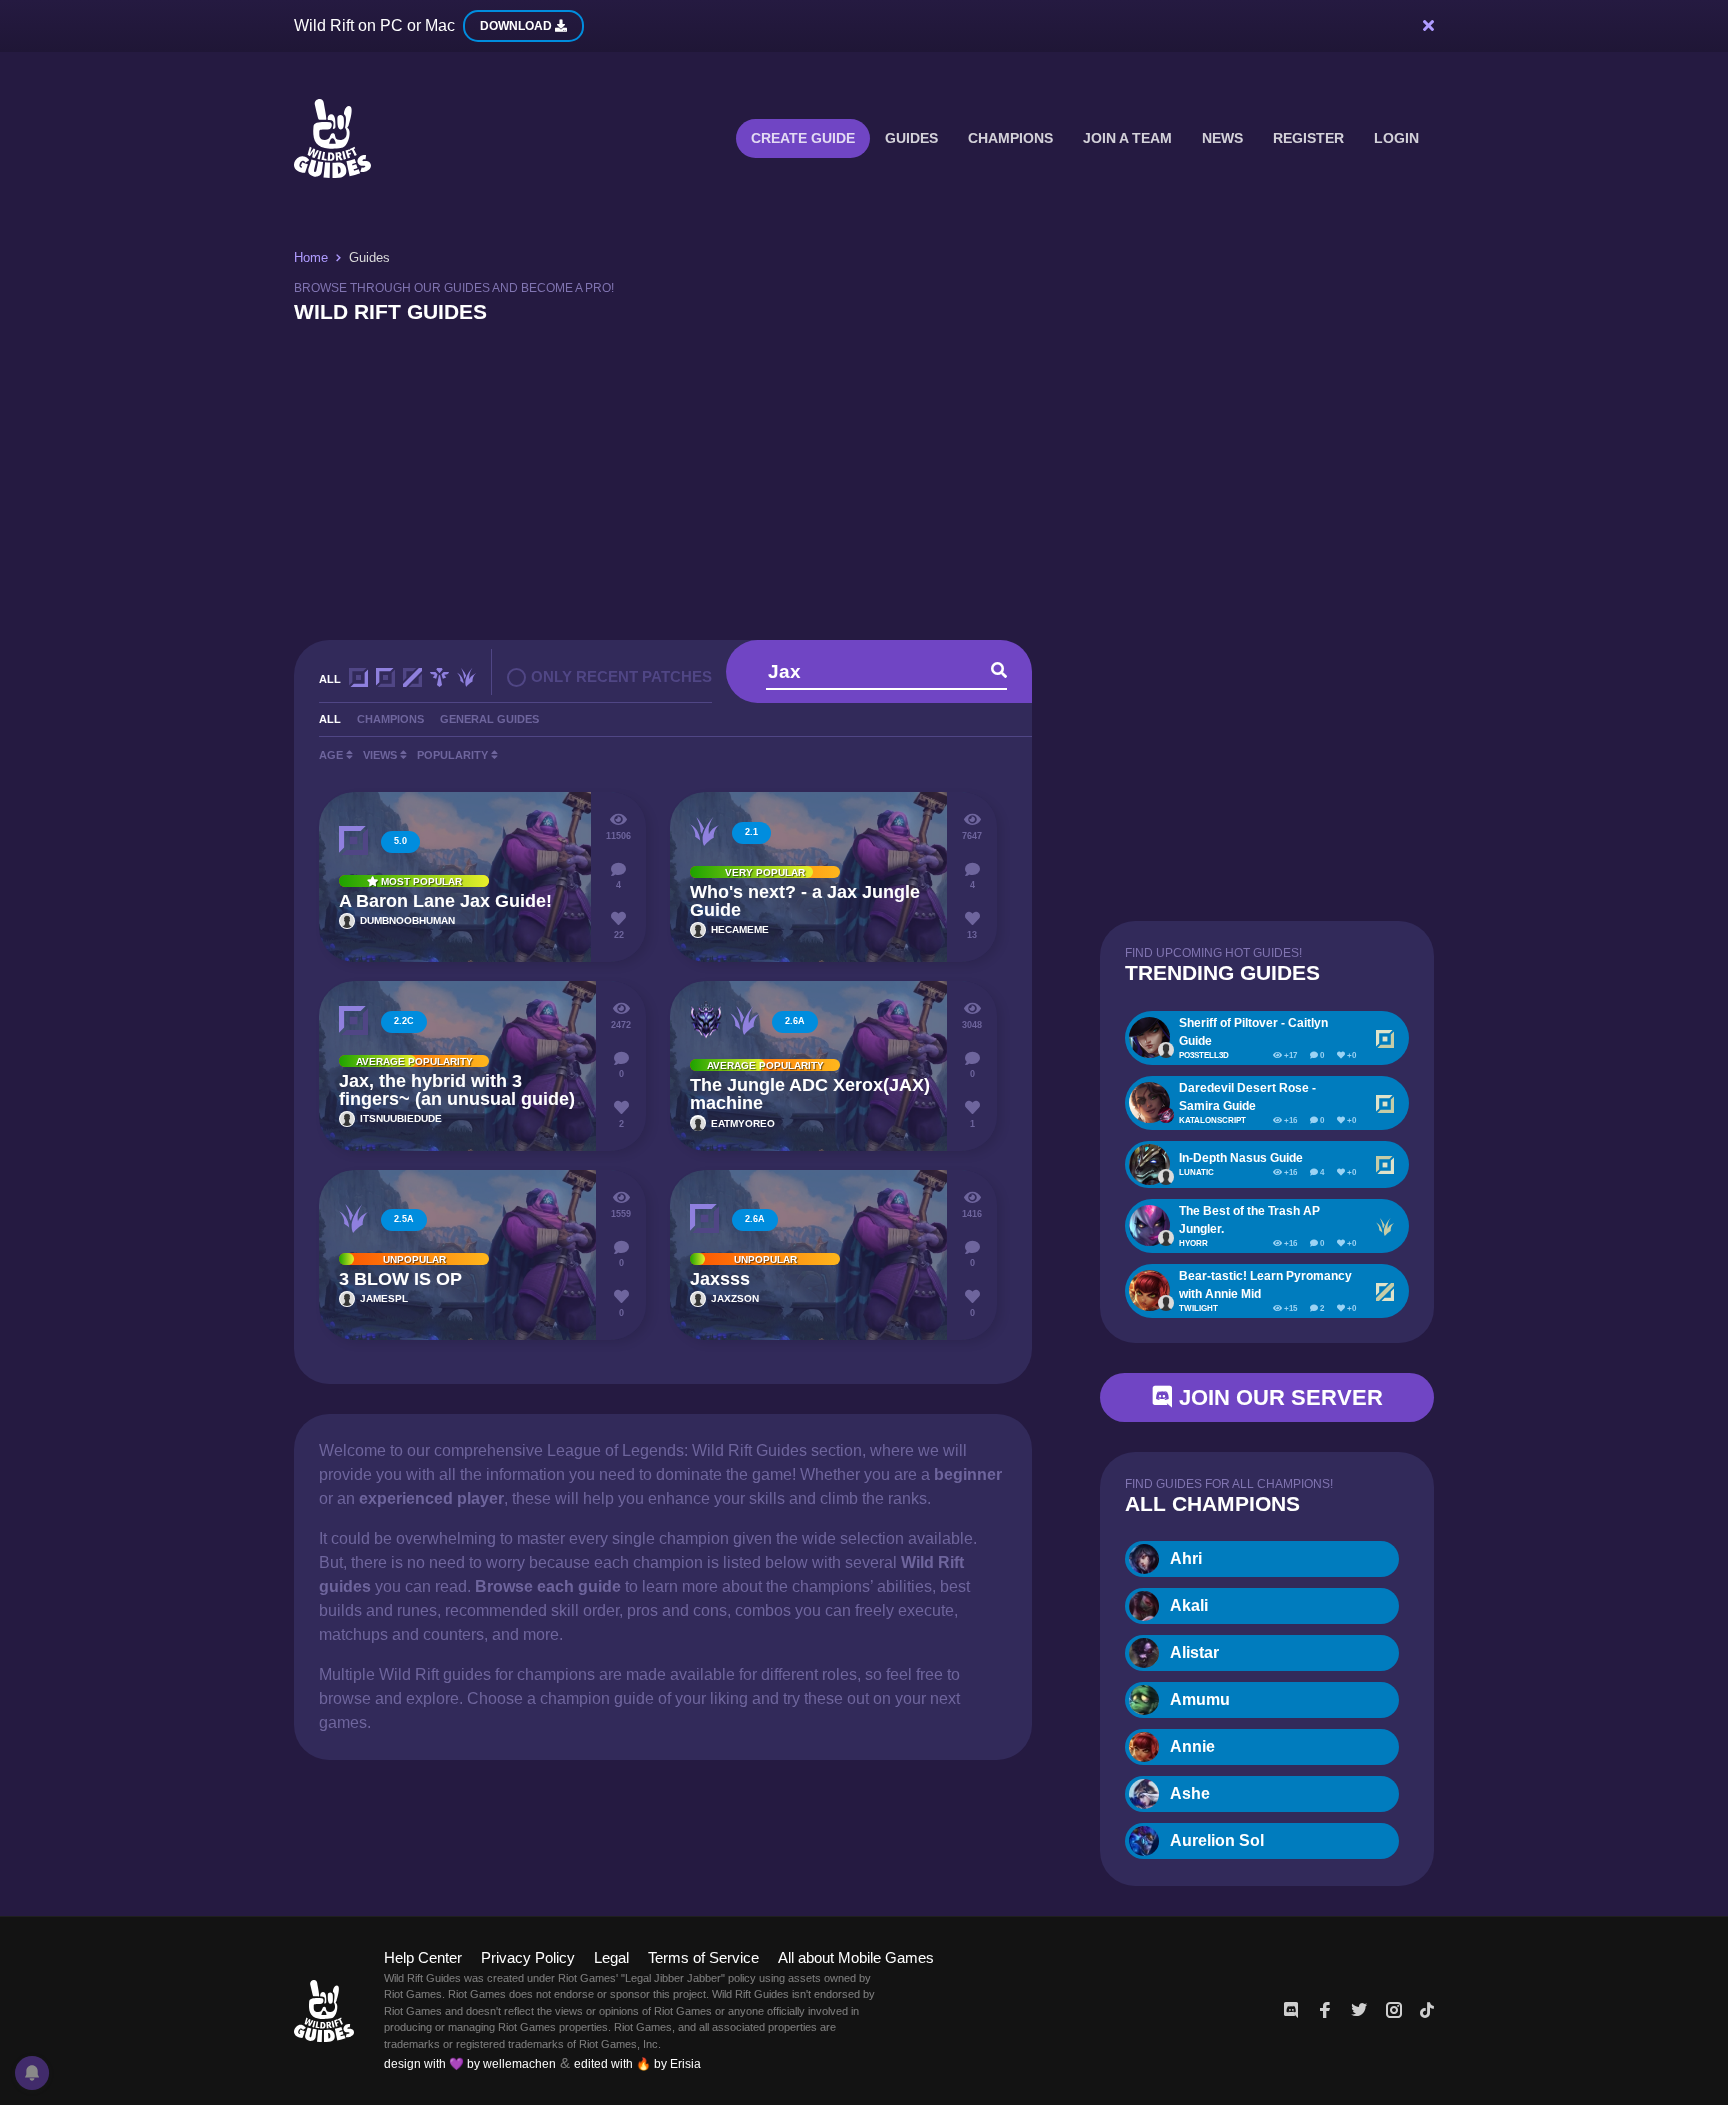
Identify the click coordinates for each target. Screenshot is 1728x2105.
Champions (1010, 138)
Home (311, 257)
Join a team (1127, 138)
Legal (611, 1957)
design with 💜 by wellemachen (470, 2064)
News (1222, 138)
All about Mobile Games (856, 1957)
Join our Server (1278, 1397)
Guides (911, 138)
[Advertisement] (864, 480)
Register (1308, 138)
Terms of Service (703, 1957)
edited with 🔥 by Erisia (637, 2064)
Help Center (423, 1957)
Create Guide (803, 138)
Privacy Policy (528, 1957)
